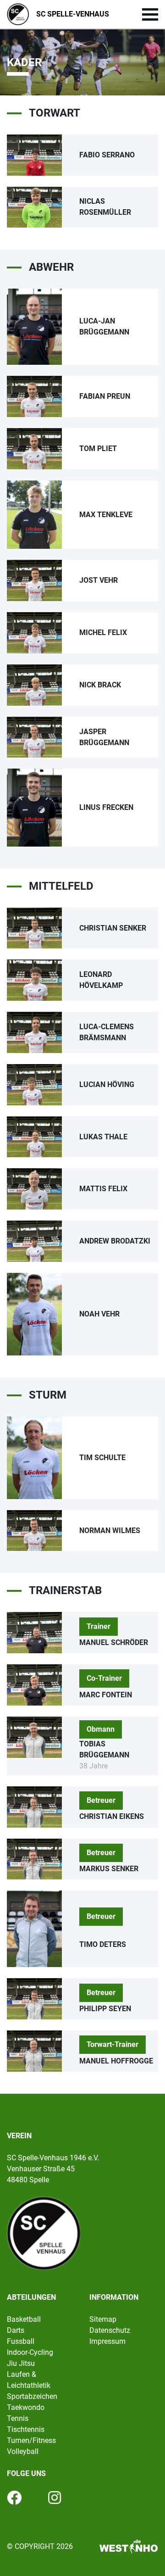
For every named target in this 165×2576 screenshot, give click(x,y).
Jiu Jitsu (21, 2363)
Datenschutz (110, 2330)
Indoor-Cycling (30, 2352)
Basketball (24, 2319)
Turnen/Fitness (31, 2440)
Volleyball (23, 2451)
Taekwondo (26, 2407)
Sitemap (103, 2319)
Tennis (18, 2418)
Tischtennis (26, 2429)
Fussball (21, 2341)
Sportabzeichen (32, 2396)
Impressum (107, 2341)
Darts (16, 2330)
